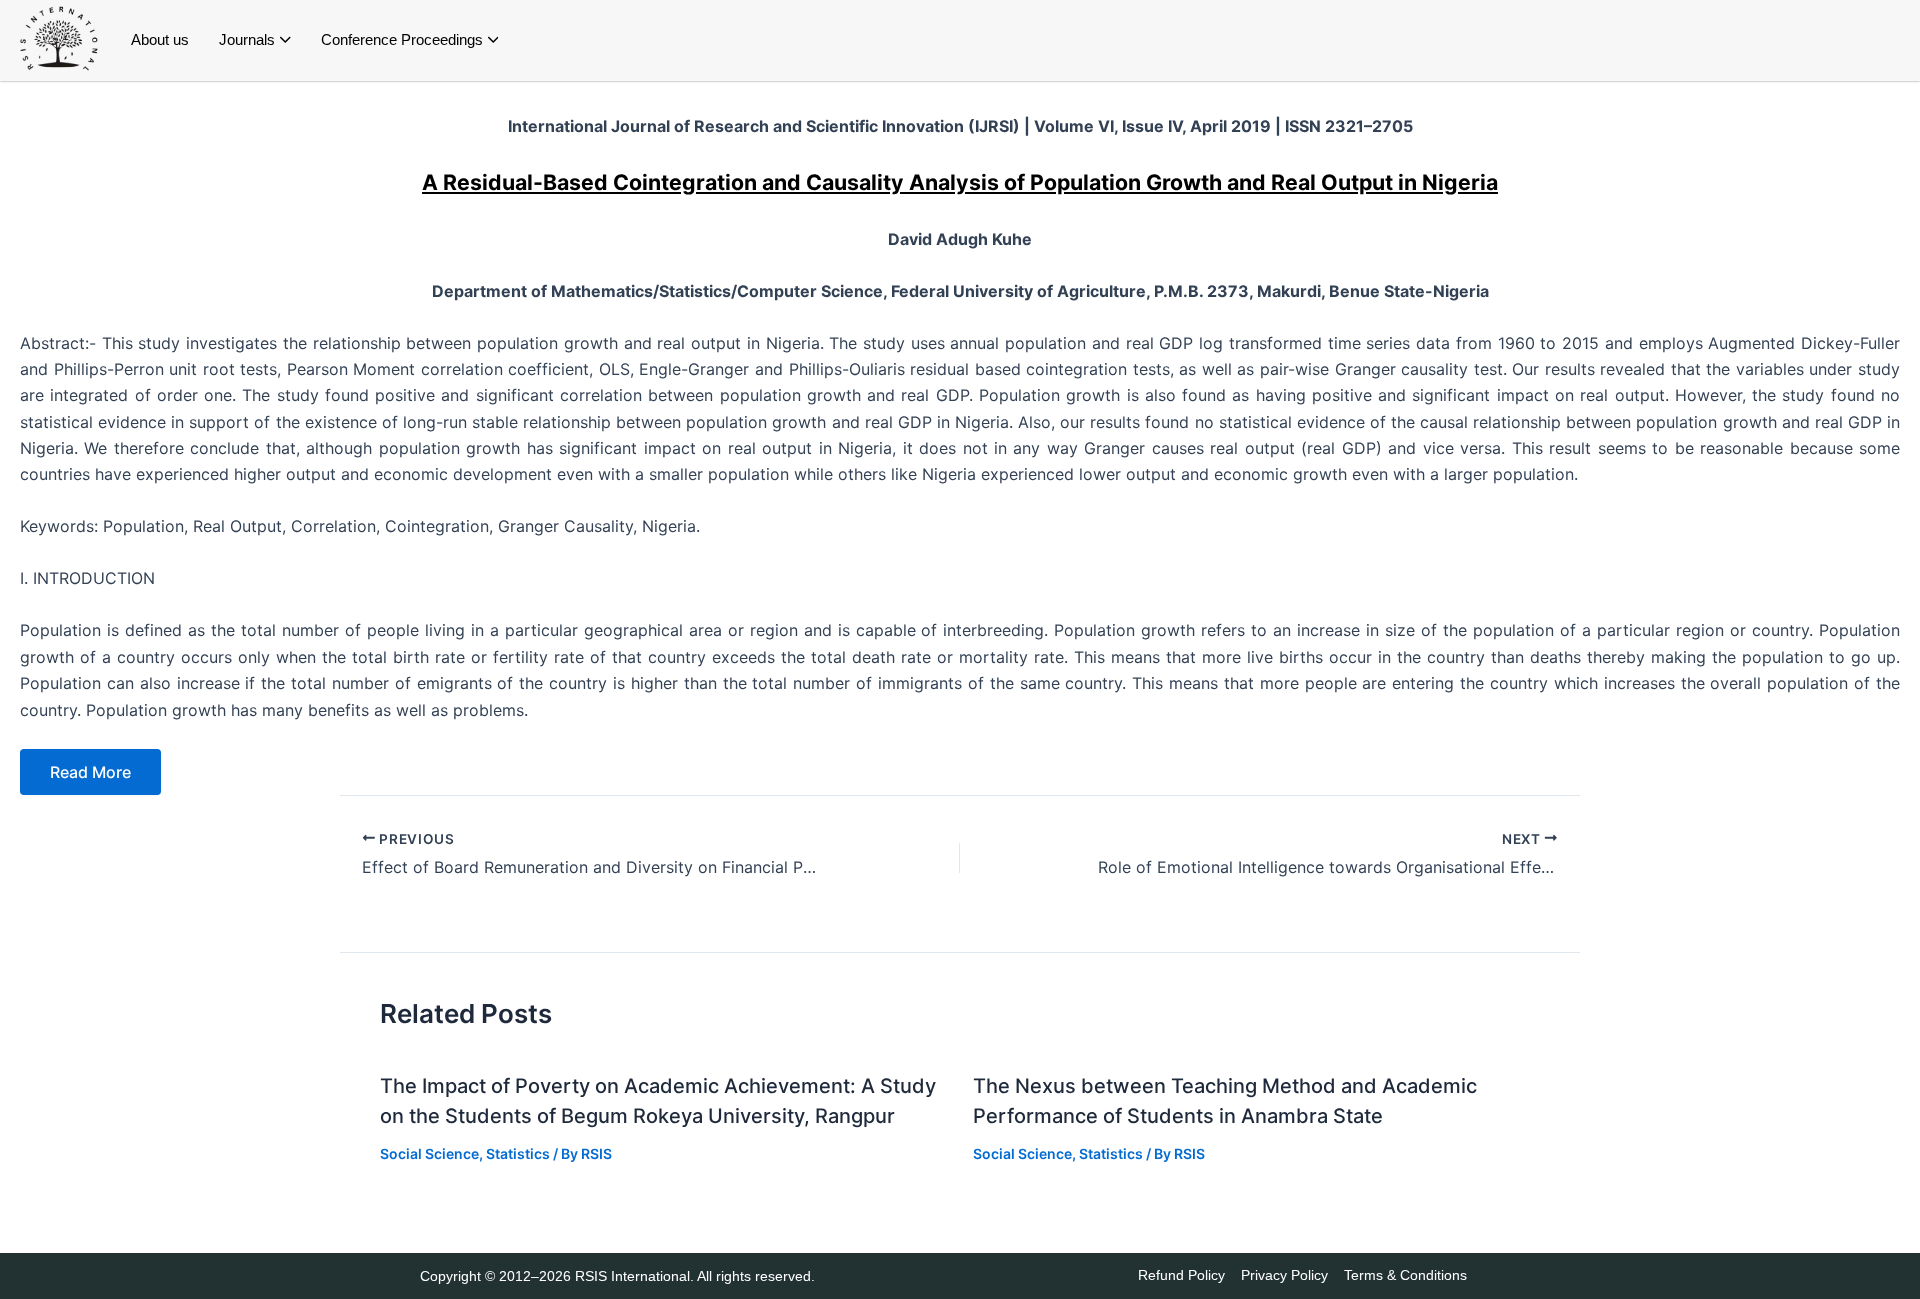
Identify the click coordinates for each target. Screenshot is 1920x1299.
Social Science (429, 1153)
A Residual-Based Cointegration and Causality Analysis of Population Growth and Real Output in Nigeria (960, 182)
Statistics (518, 1153)
